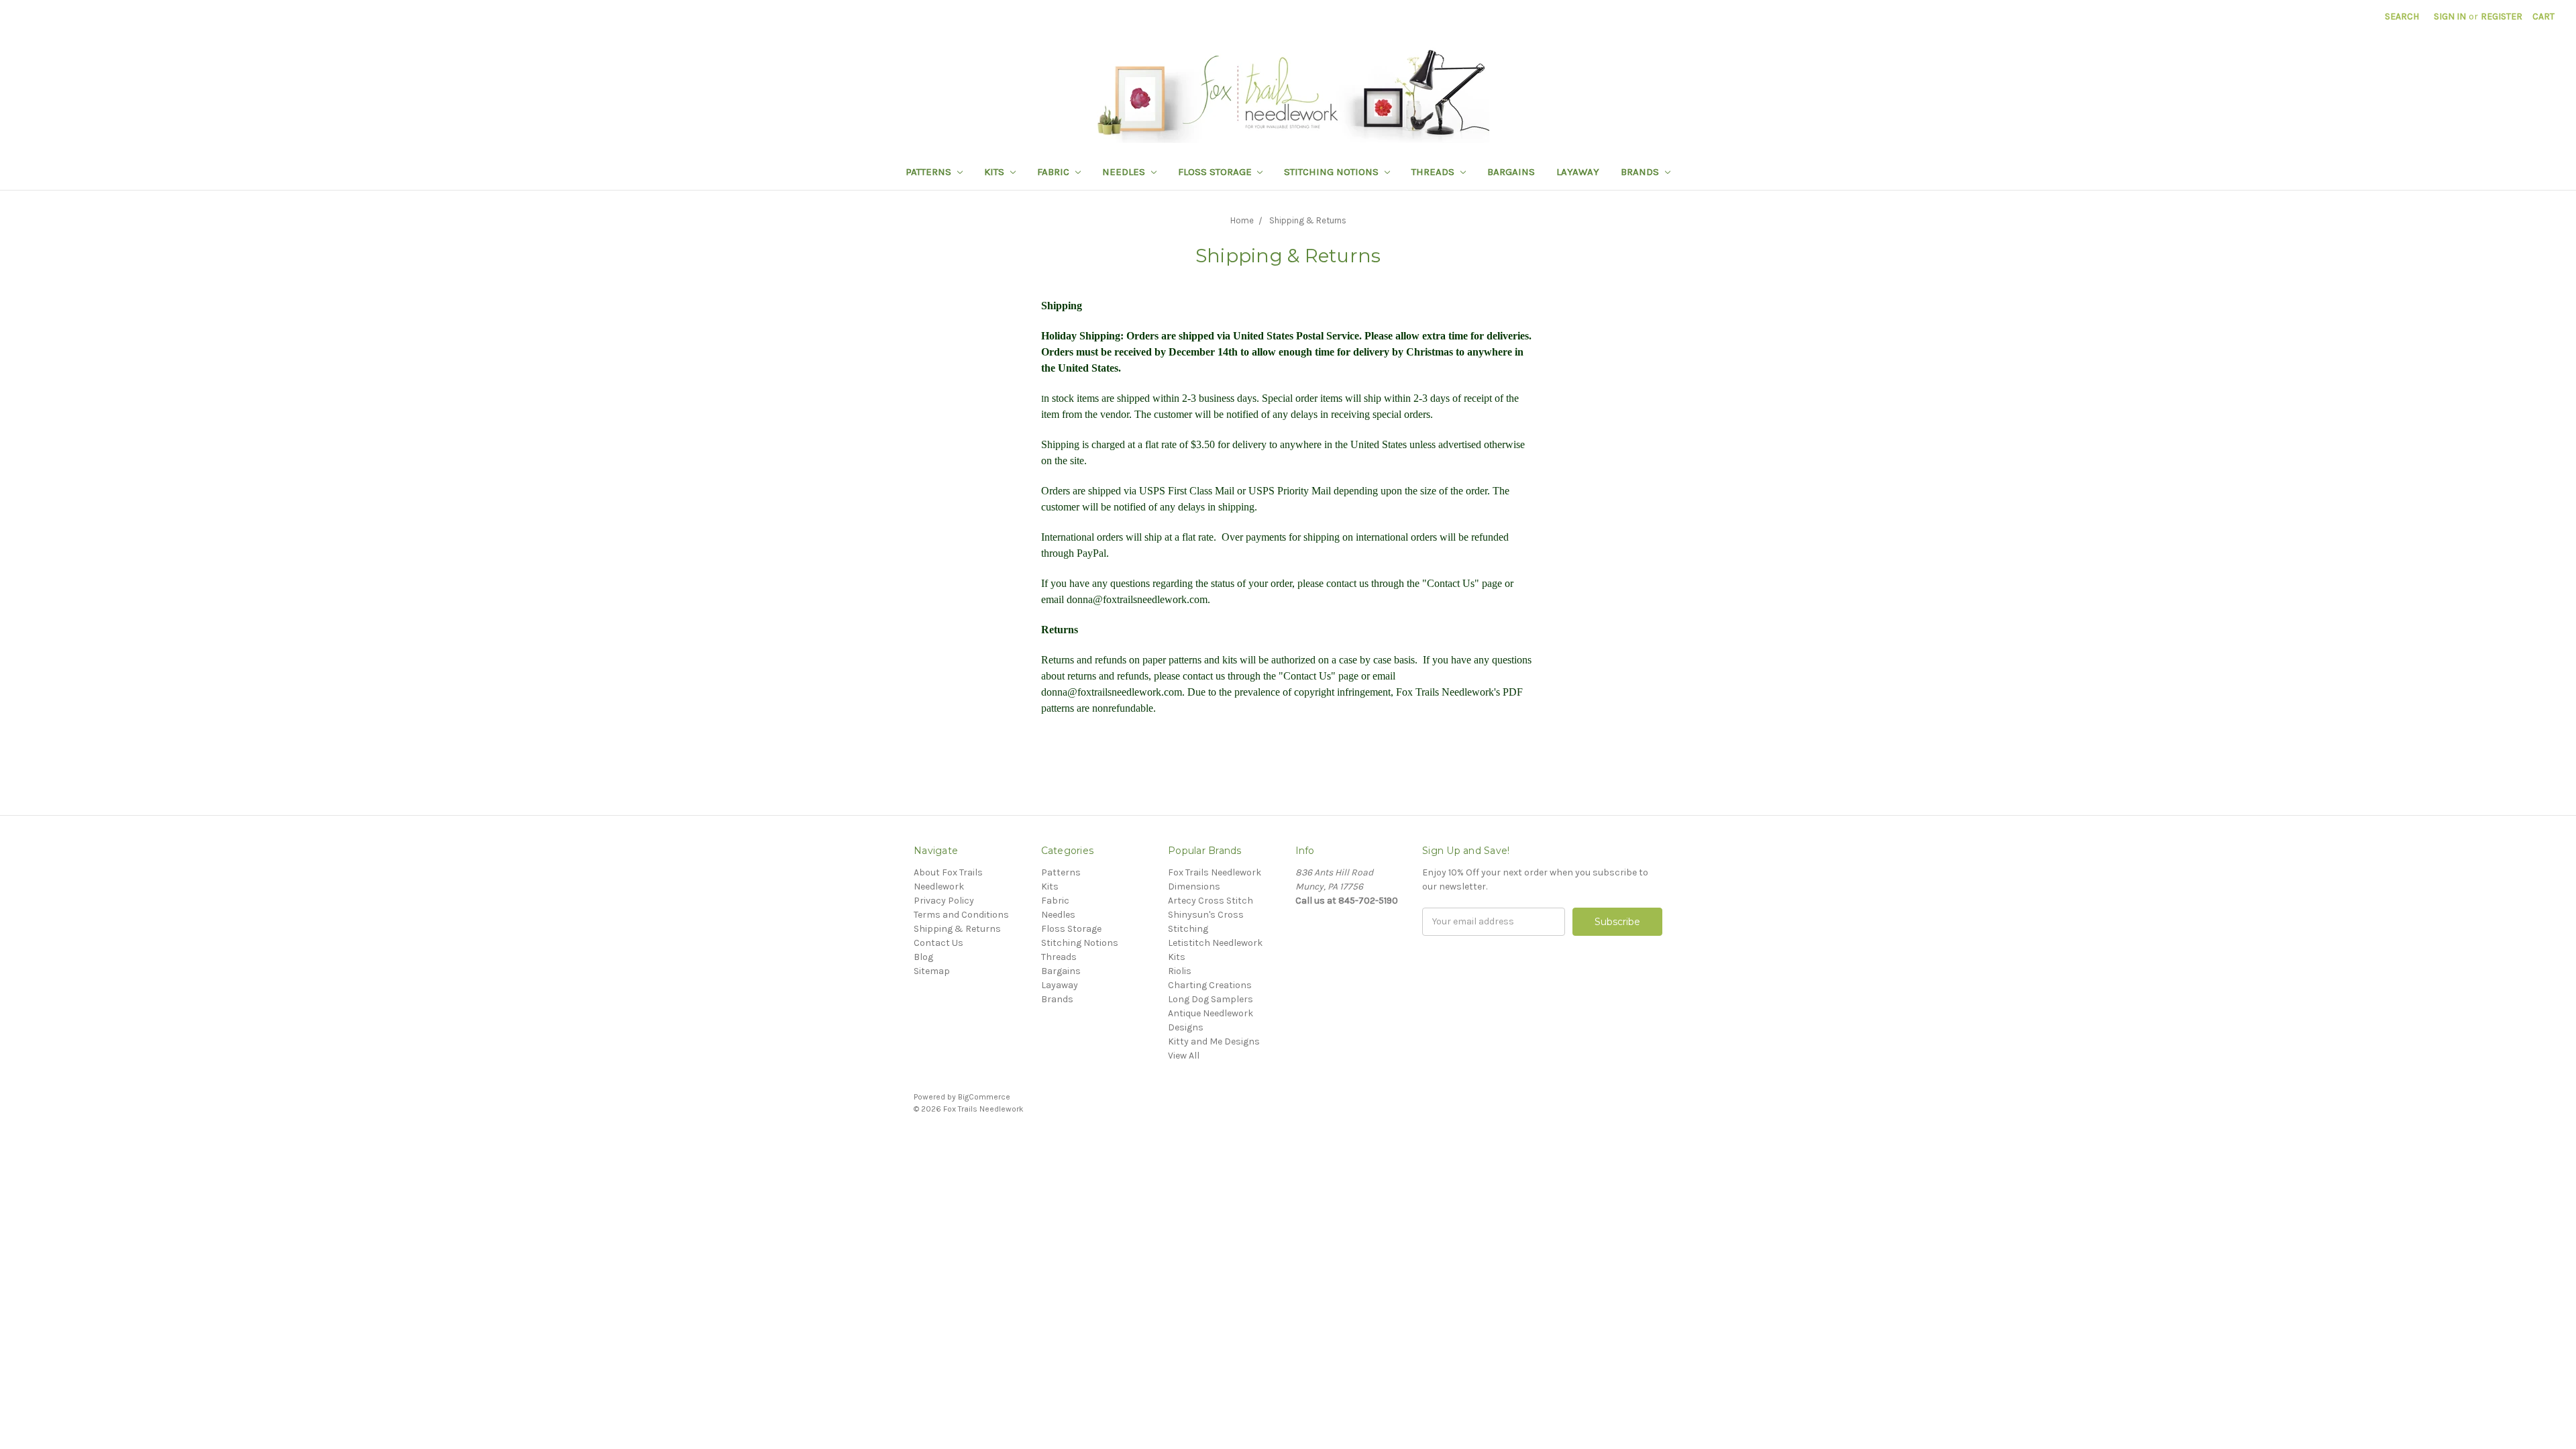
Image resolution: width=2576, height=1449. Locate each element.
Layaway (1578, 172)
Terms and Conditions (961, 915)
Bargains (1511, 172)
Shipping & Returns (957, 929)
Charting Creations (1210, 985)
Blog (923, 957)
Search (2402, 16)
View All (1184, 1056)
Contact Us (938, 943)
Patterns (930, 172)
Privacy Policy (944, 901)
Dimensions (1194, 887)
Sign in (2450, 16)
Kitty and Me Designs (1214, 1041)
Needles (1125, 172)
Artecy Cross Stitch (1211, 901)
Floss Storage (1216, 172)
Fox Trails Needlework (1215, 872)
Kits (996, 172)
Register (2502, 16)
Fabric (1055, 172)
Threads (1434, 172)
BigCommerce (984, 1097)
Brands (1641, 172)
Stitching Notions (1333, 172)
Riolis (1180, 971)
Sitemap (932, 971)
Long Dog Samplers (1211, 999)
